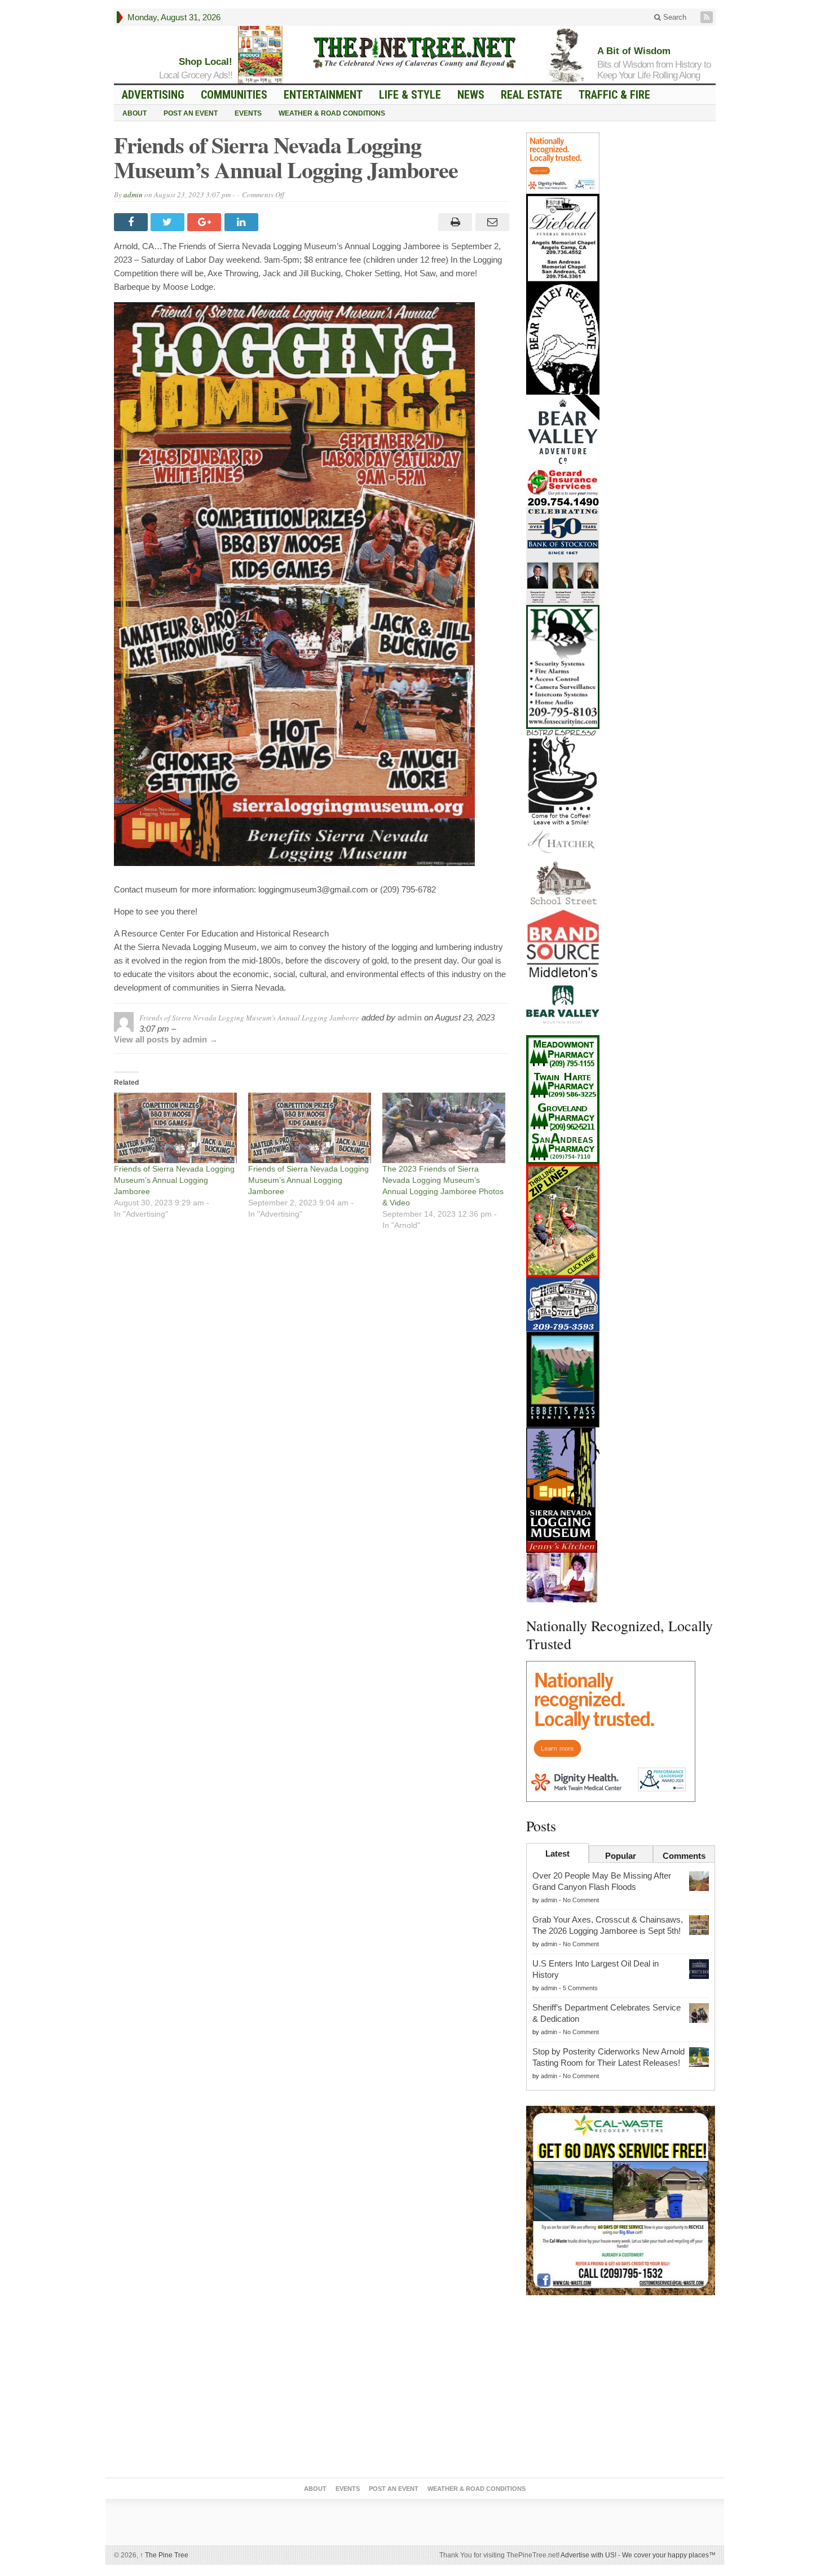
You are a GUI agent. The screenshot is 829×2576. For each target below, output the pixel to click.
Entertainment (323, 95)
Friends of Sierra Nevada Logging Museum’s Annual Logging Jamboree (174, 1180)
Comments (684, 1856)
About (135, 113)
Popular (621, 1856)
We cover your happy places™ (669, 2555)
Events (248, 113)
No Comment (581, 1900)
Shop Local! (206, 62)
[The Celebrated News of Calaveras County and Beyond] (414, 52)
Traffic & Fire (614, 95)
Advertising (153, 95)
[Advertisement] (621, 2389)
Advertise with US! (588, 2555)
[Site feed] (708, 17)
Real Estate (532, 95)
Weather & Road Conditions (332, 113)
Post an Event (191, 113)
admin (133, 195)
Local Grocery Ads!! (196, 75)
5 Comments (580, 1988)
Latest (557, 1853)
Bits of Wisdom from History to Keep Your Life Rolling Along (654, 70)
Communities (234, 95)
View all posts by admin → (166, 1039)
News (471, 95)
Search (674, 17)
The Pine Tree (164, 2555)
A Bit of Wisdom (634, 51)
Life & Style (410, 95)
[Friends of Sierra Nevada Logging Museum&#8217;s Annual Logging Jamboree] (175, 1128)
